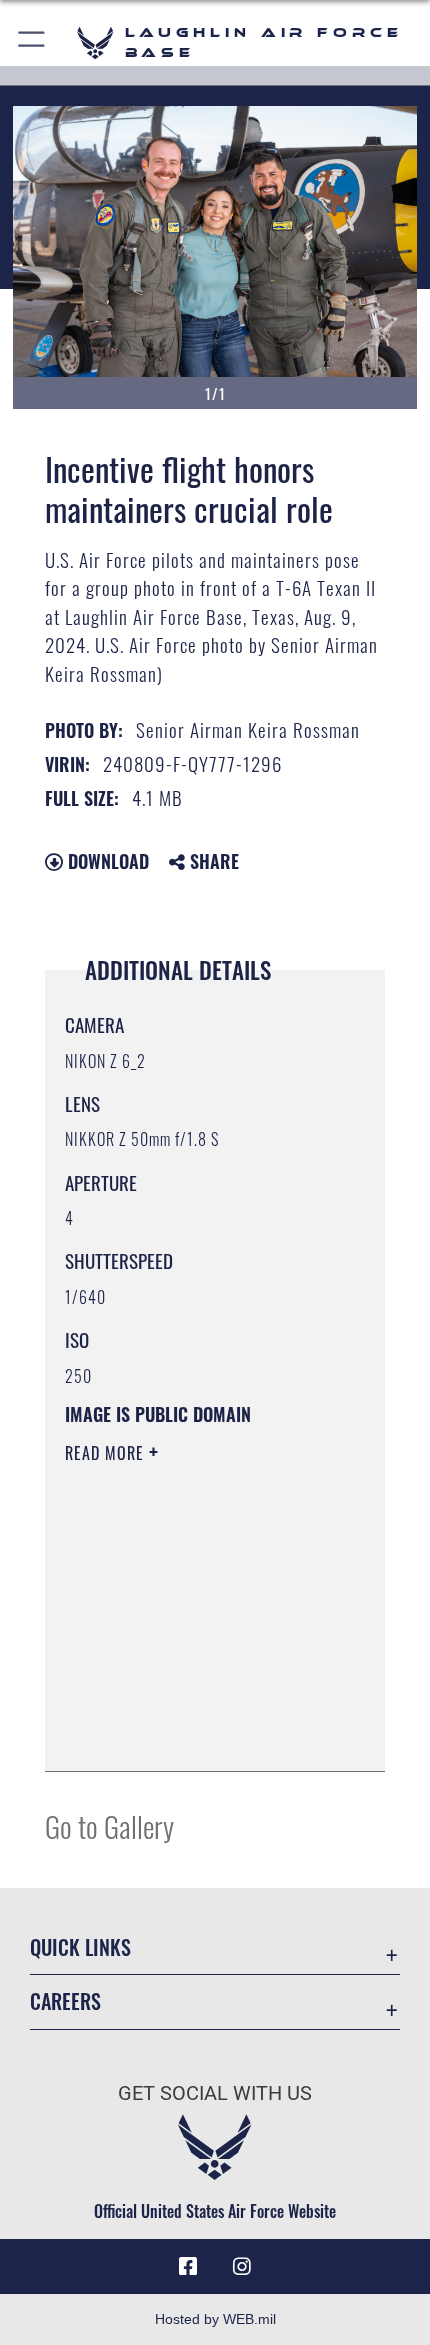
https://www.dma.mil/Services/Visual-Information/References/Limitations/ (186, 1706)
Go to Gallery (109, 1825)
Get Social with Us (215, 2093)
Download (106, 861)
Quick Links (80, 1947)
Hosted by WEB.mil (215, 2319)
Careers (65, 2001)
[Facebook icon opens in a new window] (188, 2267)
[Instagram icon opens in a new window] (242, 2267)
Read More (107, 1453)
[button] (32, 42)
